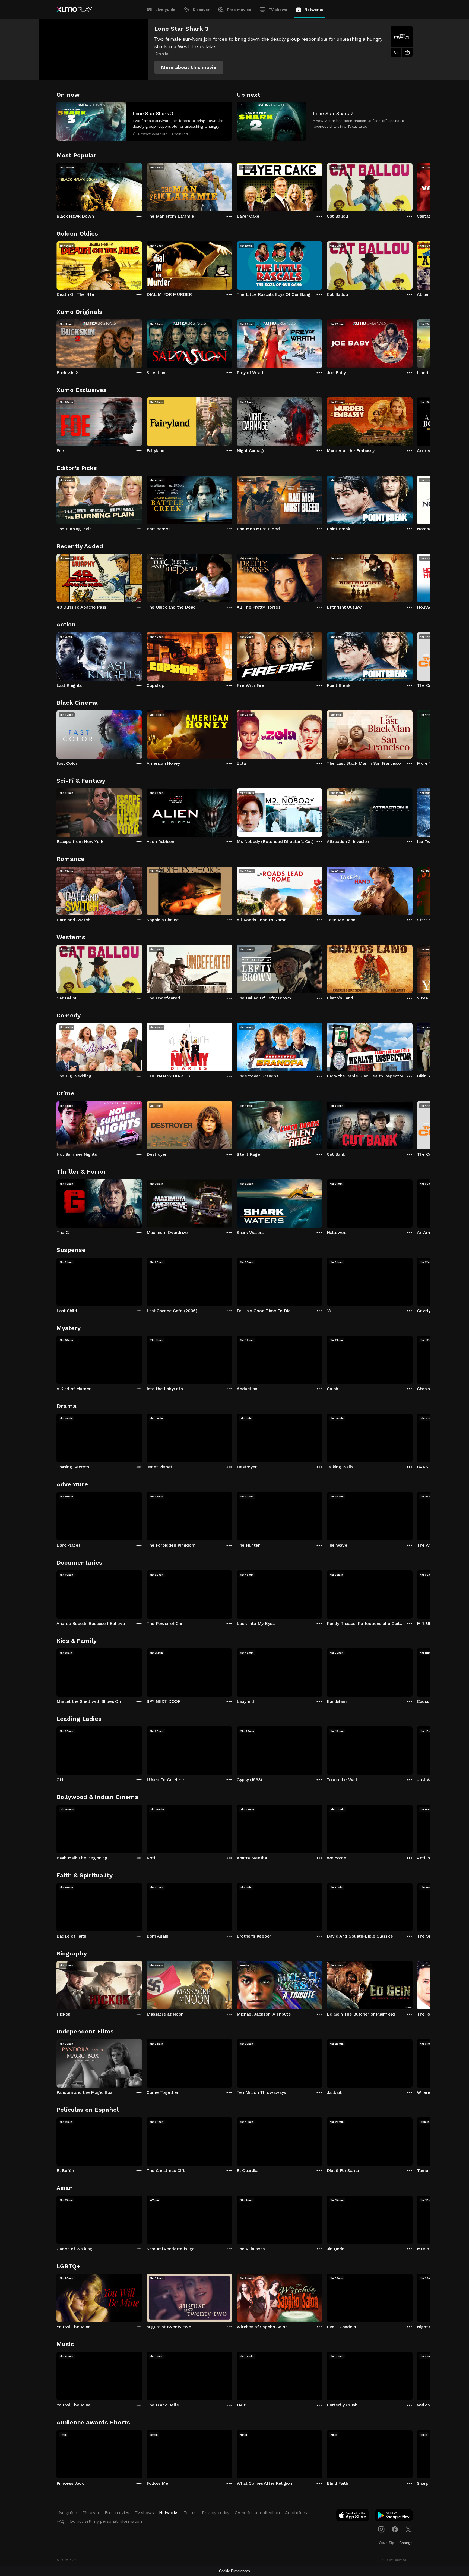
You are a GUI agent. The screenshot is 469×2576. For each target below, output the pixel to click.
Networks (314, 10)
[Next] (413, 186)
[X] (408, 2529)
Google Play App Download (394, 2517)
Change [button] (406, 2543)
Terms (190, 2513)
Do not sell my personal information (106, 2521)
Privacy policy (216, 2513)
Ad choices (296, 2513)
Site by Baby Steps (397, 2560)
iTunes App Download (353, 2517)
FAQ (61, 2521)
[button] (189, 67)
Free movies (239, 10)
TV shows (278, 10)
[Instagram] (381, 2529)
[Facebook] (395, 2529)
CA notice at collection (257, 2513)
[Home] (74, 10)
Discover (201, 10)
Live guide (165, 10)
